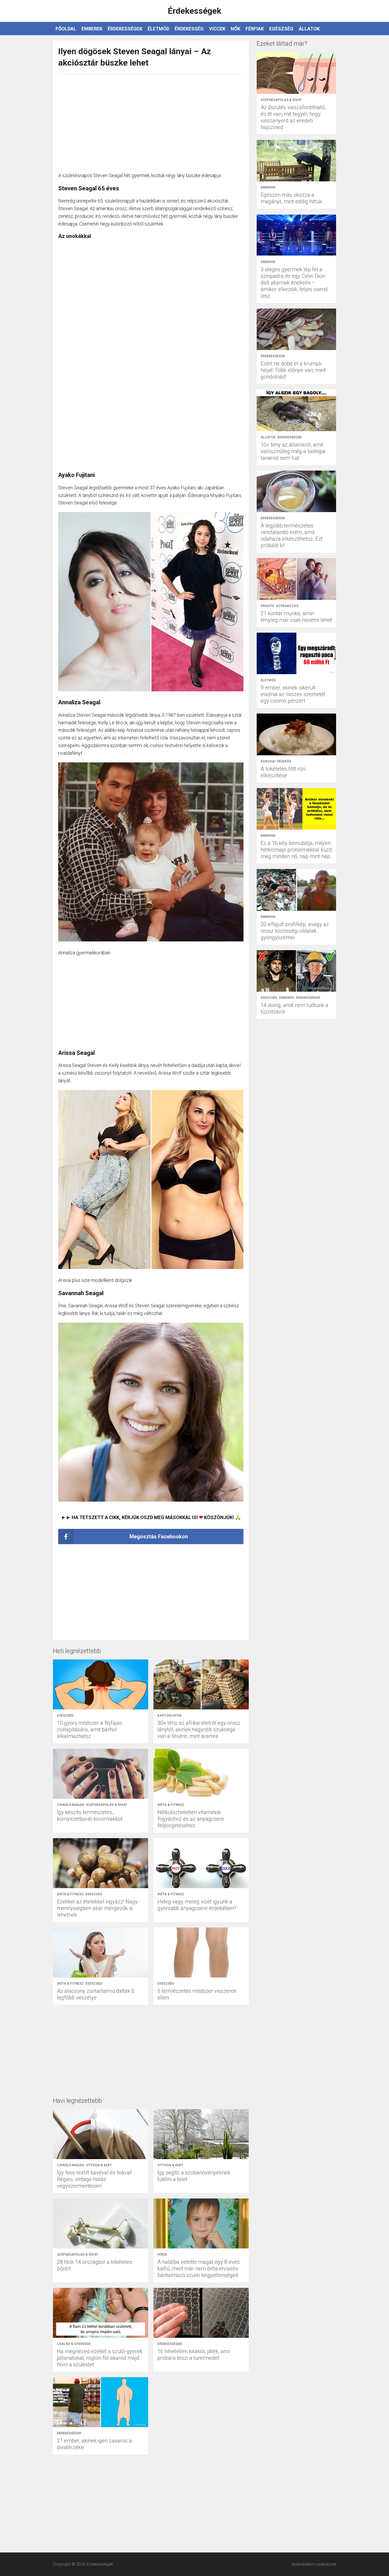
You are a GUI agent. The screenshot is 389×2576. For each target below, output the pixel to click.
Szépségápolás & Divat (107, 1805)
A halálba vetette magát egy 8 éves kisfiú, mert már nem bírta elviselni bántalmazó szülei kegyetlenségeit (199, 2269)
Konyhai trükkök (276, 761)
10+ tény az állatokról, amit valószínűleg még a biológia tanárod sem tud (293, 451)
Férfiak (255, 29)
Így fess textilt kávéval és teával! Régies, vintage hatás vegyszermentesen (94, 2179)
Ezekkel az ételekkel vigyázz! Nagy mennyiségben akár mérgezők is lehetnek (97, 1908)
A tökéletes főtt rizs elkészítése (283, 772)
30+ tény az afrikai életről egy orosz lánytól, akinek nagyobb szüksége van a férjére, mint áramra (199, 1729)
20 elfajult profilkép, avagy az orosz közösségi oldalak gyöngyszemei (295, 931)
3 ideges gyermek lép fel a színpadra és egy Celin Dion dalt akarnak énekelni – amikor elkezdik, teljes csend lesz (294, 283)
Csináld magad (71, 1805)
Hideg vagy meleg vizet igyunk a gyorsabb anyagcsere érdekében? (197, 1905)
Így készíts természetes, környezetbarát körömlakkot (90, 1816)
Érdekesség (189, 29)
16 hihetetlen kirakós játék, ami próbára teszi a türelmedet (193, 2355)
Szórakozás (287, 606)
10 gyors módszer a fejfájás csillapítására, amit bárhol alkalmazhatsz (90, 1729)
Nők (236, 29)
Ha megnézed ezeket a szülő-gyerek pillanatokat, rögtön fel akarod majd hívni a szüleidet (100, 2358)
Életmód (159, 29)
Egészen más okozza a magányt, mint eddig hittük (291, 198)
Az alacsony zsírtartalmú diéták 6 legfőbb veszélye (96, 1994)
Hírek (162, 2255)
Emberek (92, 29)
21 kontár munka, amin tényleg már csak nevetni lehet (296, 617)
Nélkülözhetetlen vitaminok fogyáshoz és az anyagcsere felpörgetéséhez (191, 1819)
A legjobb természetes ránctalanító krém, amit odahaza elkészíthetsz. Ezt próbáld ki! (292, 535)
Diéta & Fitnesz (171, 1805)
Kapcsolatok (169, 1715)
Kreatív (267, 606)
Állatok (309, 29)
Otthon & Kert (99, 2165)
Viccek (217, 29)
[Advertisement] (151, 120)
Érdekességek (125, 29)
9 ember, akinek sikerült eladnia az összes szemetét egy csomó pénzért (293, 694)
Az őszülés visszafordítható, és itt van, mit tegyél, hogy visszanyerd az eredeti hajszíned (293, 117)
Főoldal (66, 29)
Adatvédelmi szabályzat (314, 2564)
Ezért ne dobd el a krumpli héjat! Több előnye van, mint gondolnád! (293, 370)
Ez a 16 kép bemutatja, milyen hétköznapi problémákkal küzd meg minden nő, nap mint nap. (296, 850)
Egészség (281, 29)
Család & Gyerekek (74, 2344)
